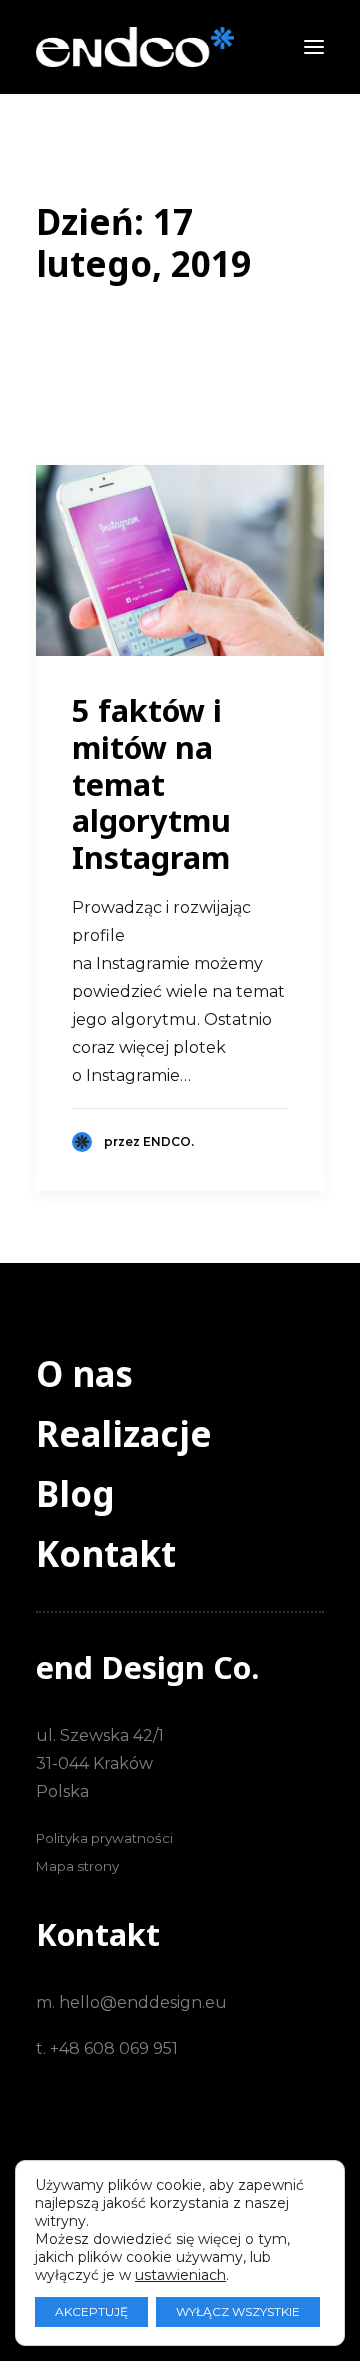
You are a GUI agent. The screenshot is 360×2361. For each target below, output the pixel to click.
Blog (75, 1493)
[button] (314, 47)
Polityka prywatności (104, 1838)
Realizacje (124, 1433)
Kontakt (106, 1553)
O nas (84, 1373)
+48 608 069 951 (114, 2048)
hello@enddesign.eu (143, 2002)
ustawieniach (180, 2275)
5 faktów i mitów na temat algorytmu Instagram (151, 783)
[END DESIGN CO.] (135, 47)
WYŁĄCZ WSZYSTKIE (238, 2311)
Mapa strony (77, 1866)
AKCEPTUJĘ (91, 2311)
